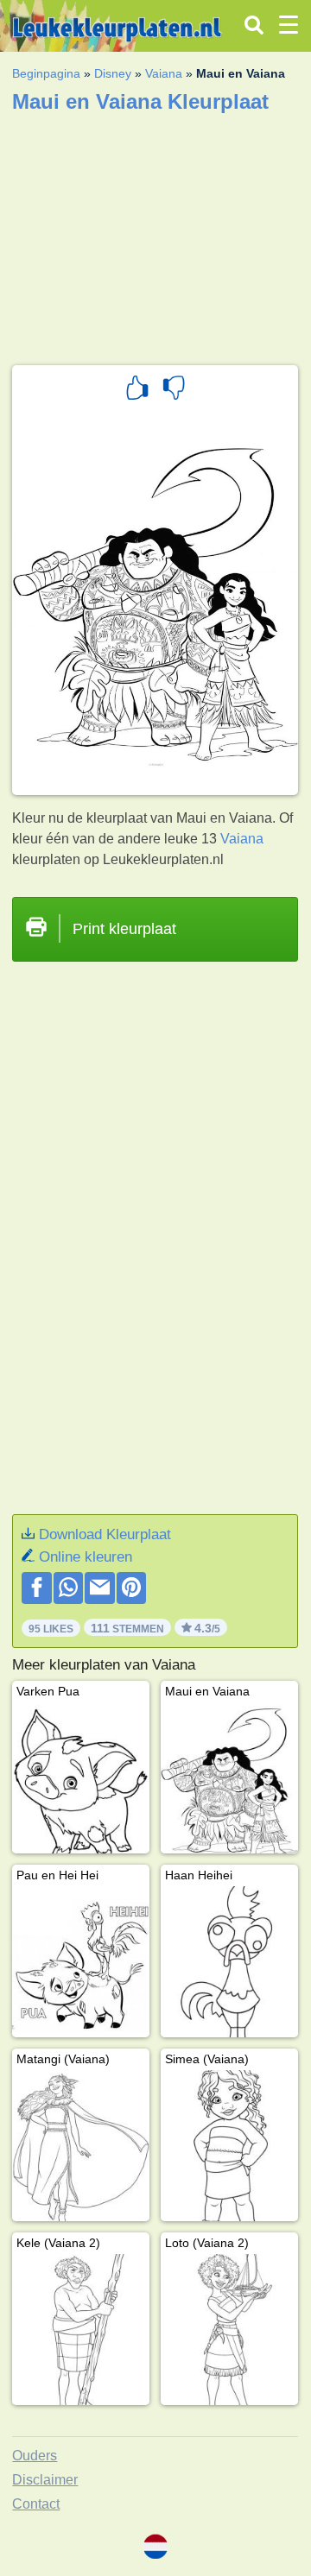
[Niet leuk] (174, 390)
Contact (36, 2504)
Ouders (35, 2456)
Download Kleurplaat (105, 1534)
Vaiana (164, 73)
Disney (113, 73)
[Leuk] (137, 390)
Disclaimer (45, 2480)
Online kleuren (86, 1557)
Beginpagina (46, 73)
